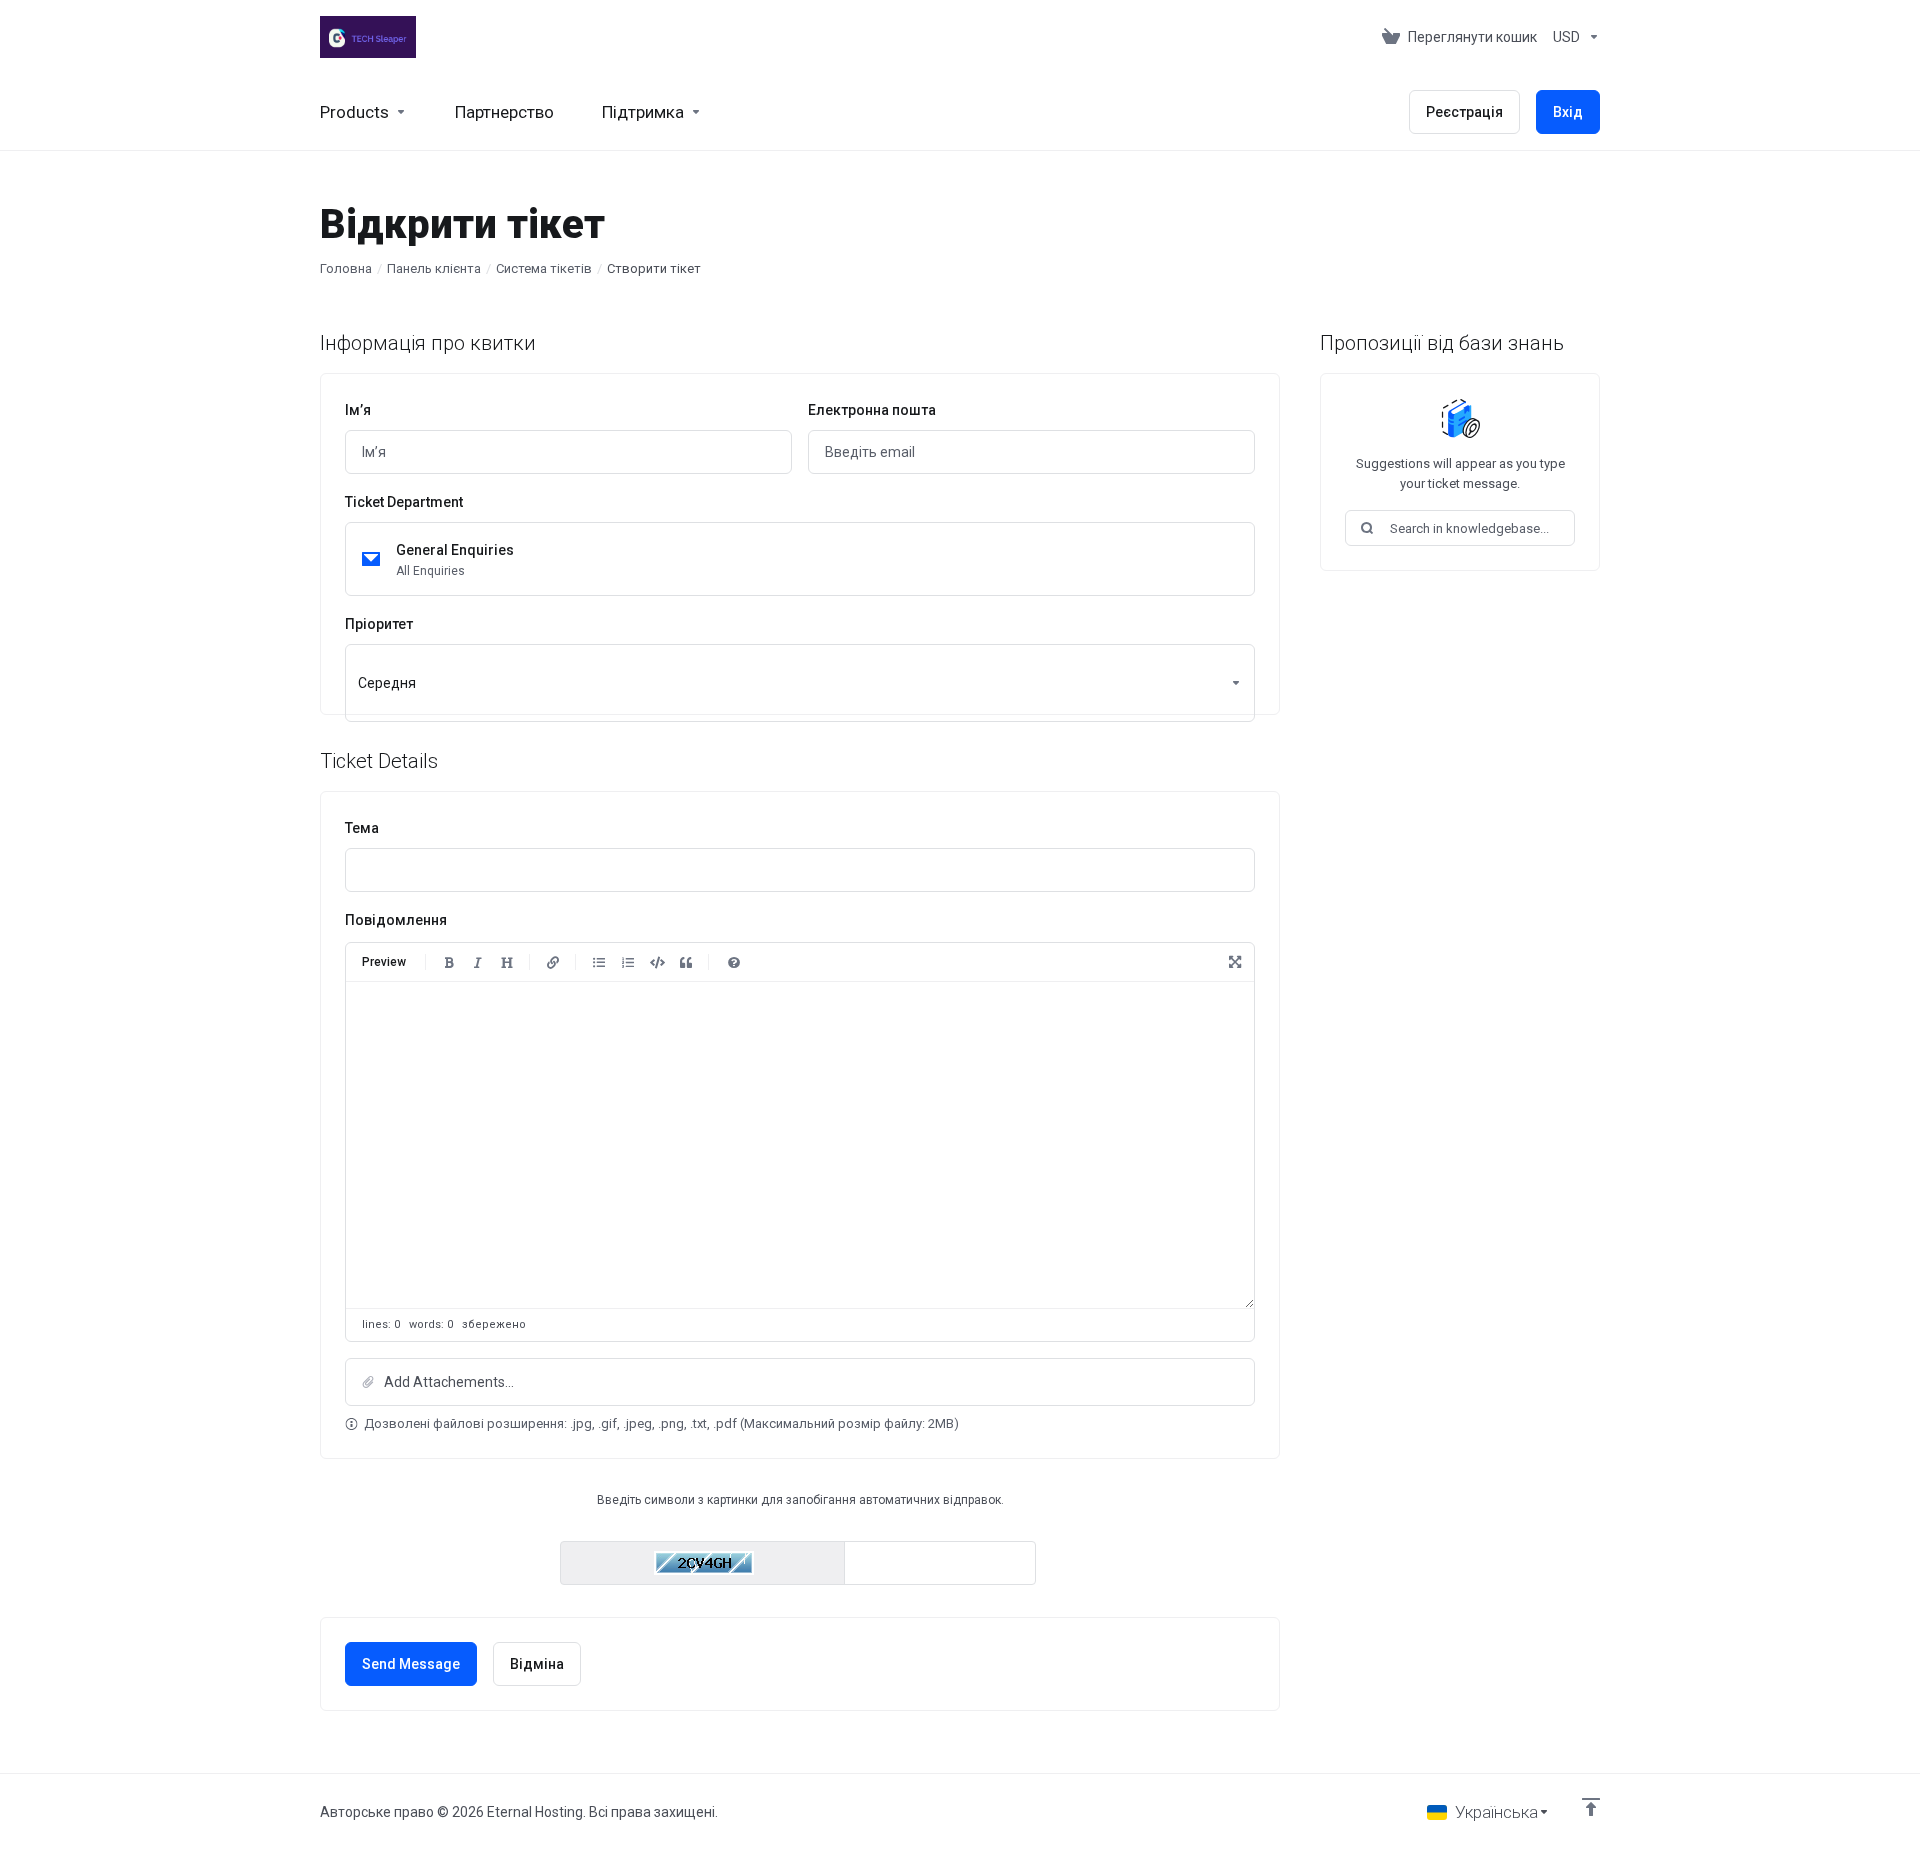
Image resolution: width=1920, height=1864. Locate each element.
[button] (800, 1382)
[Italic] (478, 962)
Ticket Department (404, 502)
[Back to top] (1591, 1807)
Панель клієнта (434, 268)
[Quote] (686, 962)
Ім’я (358, 410)
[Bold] (449, 962)
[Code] (657, 962)
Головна (346, 268)
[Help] (734, 962)
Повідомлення (396, 920)
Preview (384, 962)
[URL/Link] (553, 962)
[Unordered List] (599, 962)
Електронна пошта (872, 410)
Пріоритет (379, 624)
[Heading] (507, 962)
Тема (362, 828)
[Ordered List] (628, 962)
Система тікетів (544, 268)
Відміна (537, 1664)
